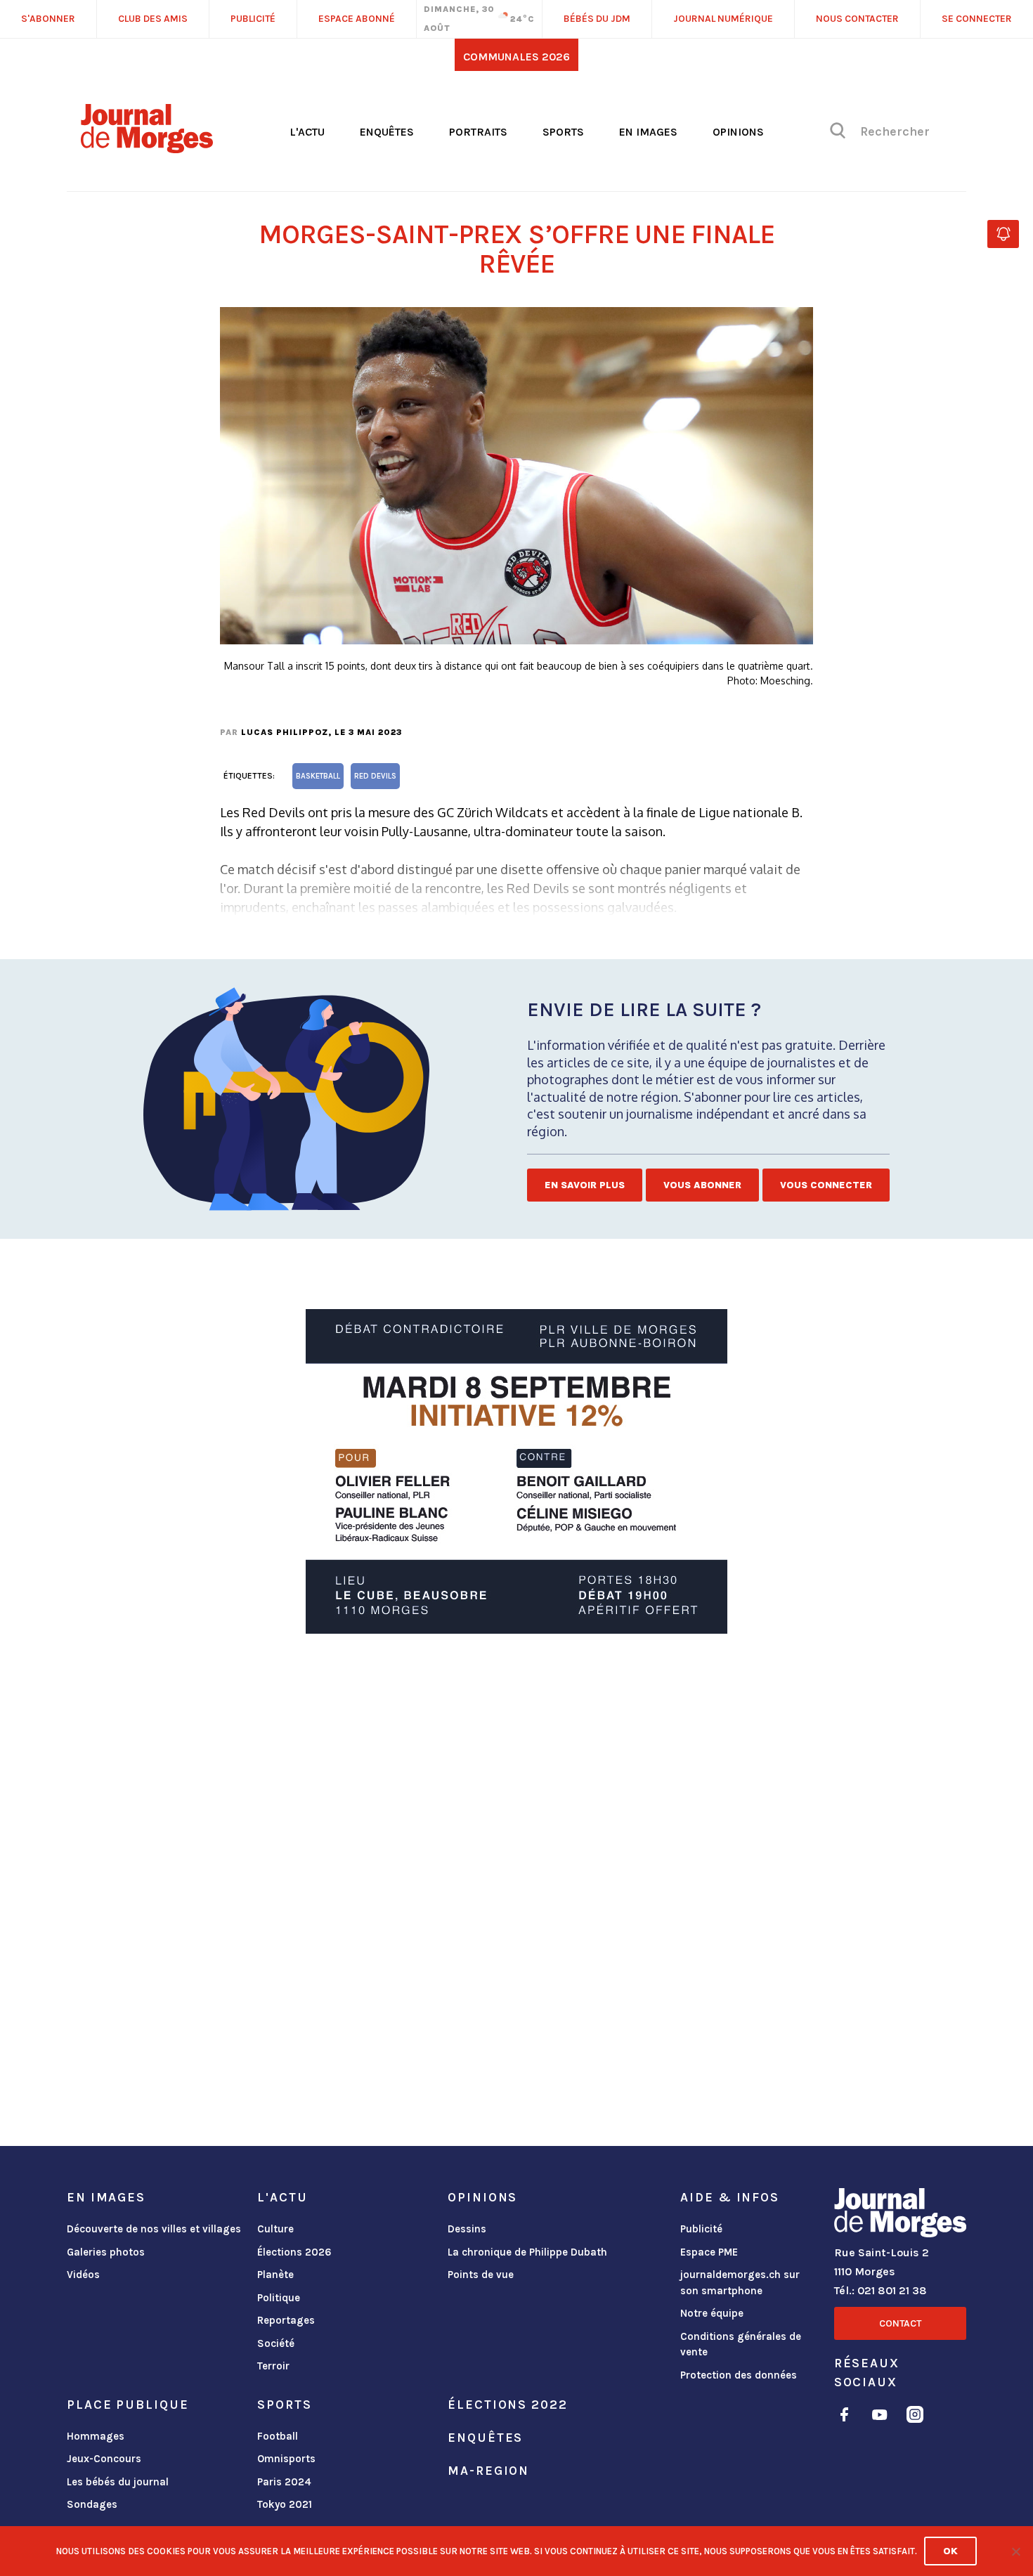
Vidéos (83, 2275)
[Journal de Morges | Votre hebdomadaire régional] (147, 148)
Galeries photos (106, 2252)
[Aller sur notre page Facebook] (844, 2417)
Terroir (273, 2366)
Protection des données (739, 2375)
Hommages (96, 2436)
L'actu (307, 132)
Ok (950, 2551)
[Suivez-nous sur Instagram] (915, 2417)
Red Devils (375, 776)
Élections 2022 (507, 2405)
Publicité (701, 2229)
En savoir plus (585, 1185)
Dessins (467, 2229)
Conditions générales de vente (741, 2344)
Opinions (738, 132)
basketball (318, 776)
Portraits (478, 132)
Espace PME (709, 2252)
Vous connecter (826, 1185)
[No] (1015, 2551)
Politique (279, 2298)
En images (648, 132)
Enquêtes (387, 132)
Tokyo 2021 (285, 2504)
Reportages (286, 2320)
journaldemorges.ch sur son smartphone (740, 2283)
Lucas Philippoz (285, 732)
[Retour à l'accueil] (900, 2216)
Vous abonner (702, 1185)
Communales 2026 (516, 57)
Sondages (92, 2504)
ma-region (488, 2471)
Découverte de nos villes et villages (154, 2229)
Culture (275, 2229)
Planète (275, 2275)
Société (276, 2343)
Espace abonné (357, 19)
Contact (900, 2323)
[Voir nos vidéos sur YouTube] (880, 2417)
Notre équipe (712, 2313)
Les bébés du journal (118, 2482)
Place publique (128, 2405)
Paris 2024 (284, 2482)
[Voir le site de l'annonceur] (516, 1471)
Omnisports (286, 2459)
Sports (563, 132)
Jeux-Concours (104, 2459)
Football (278, 2436)
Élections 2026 (294, 2252)
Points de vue (481, 2275)
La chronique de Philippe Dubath (527, 2252)
